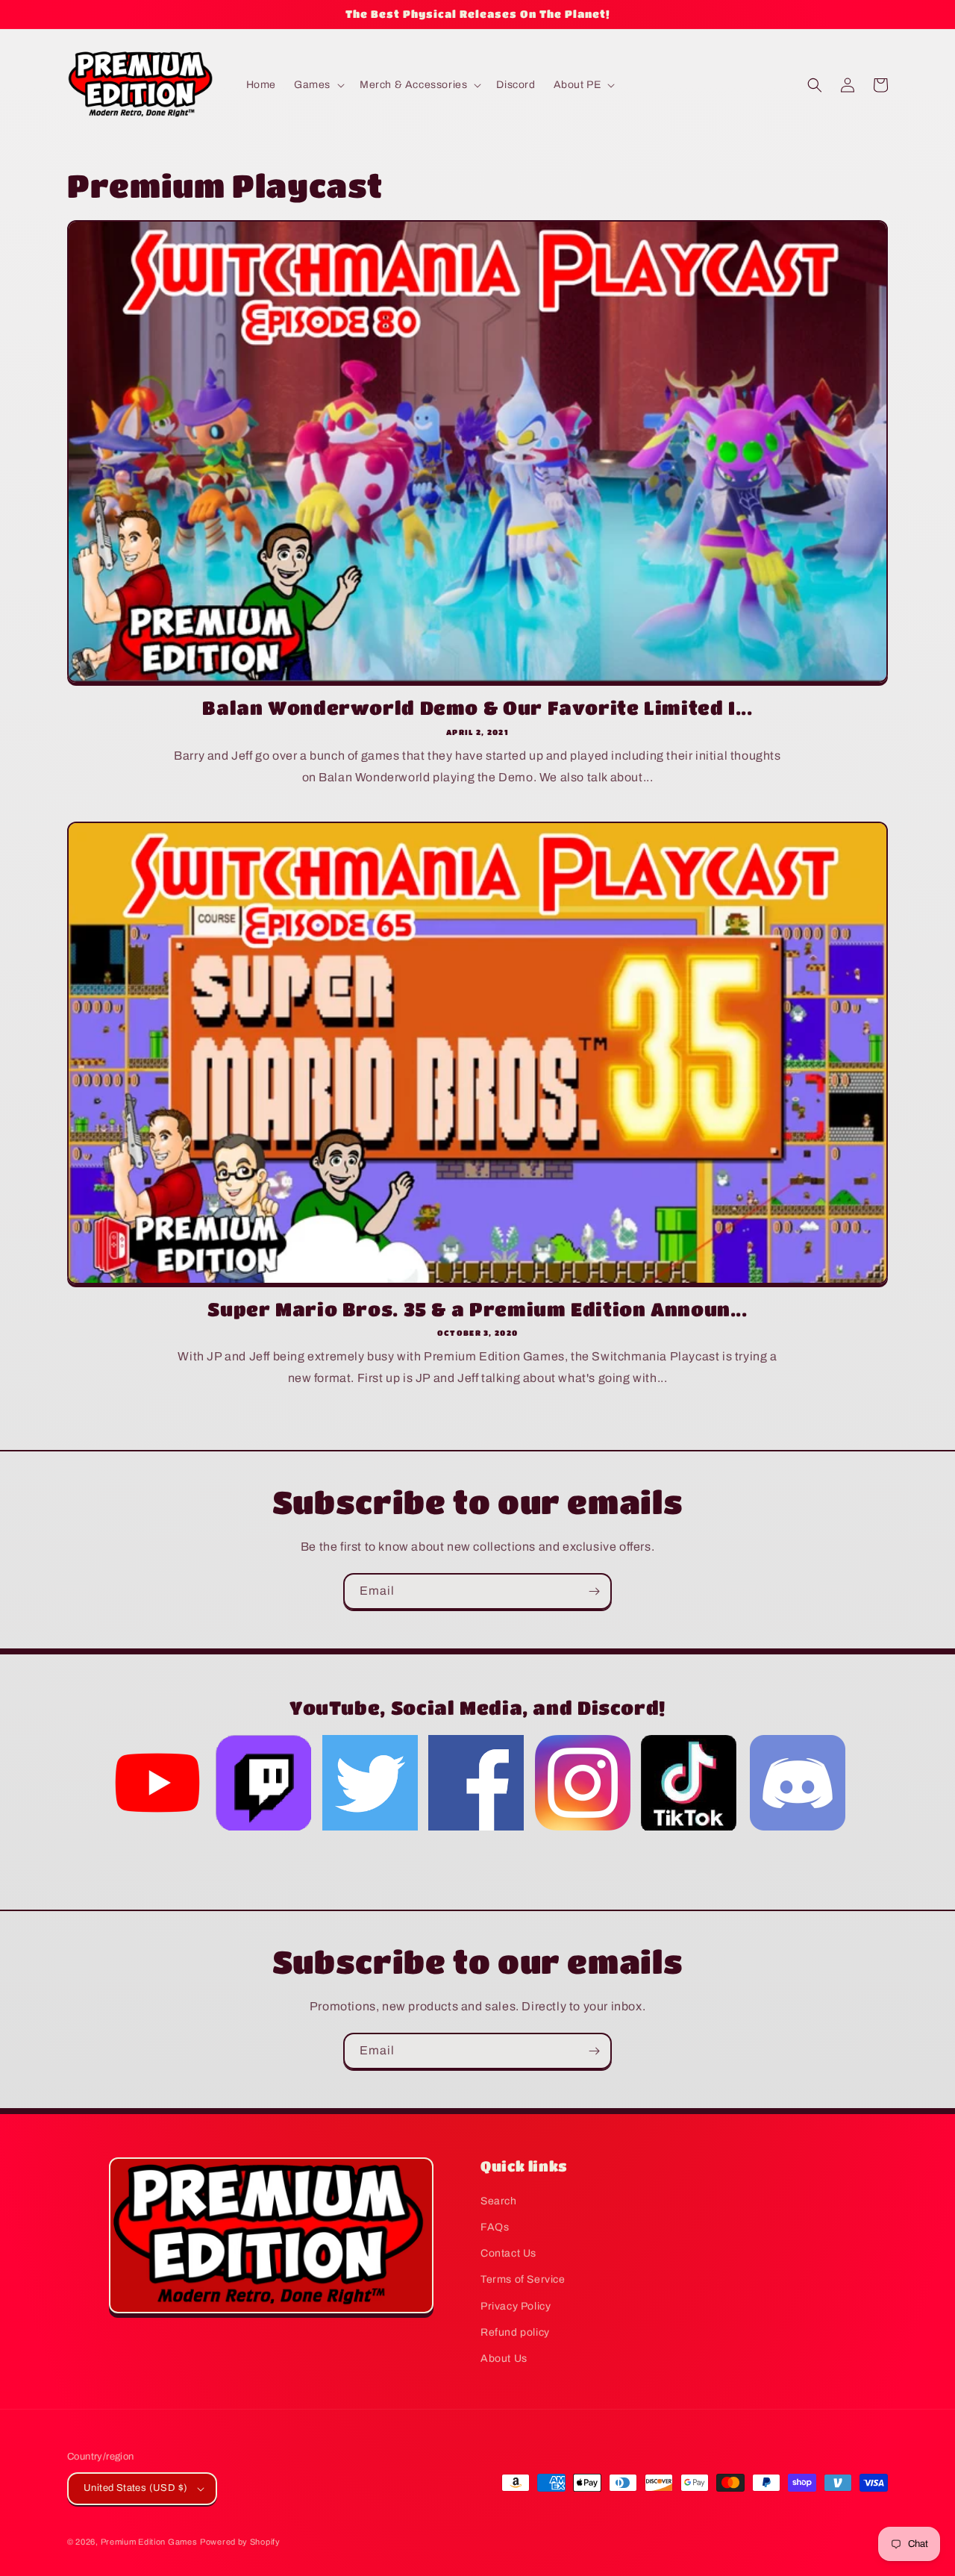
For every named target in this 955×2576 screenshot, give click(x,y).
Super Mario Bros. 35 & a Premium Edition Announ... (477, 1309)
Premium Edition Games (149, 2542)
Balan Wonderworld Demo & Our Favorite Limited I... (477, 707)
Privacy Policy (516, 2306)
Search (499, 2201)
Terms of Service (523, 2279)
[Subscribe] (594, 1591)
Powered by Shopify (240, 2542)
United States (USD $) (135, 2488)
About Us (504, 2358)
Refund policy (515, 2332)
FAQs (495, 2227)
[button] (318, 85)
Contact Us (508, 2253)
